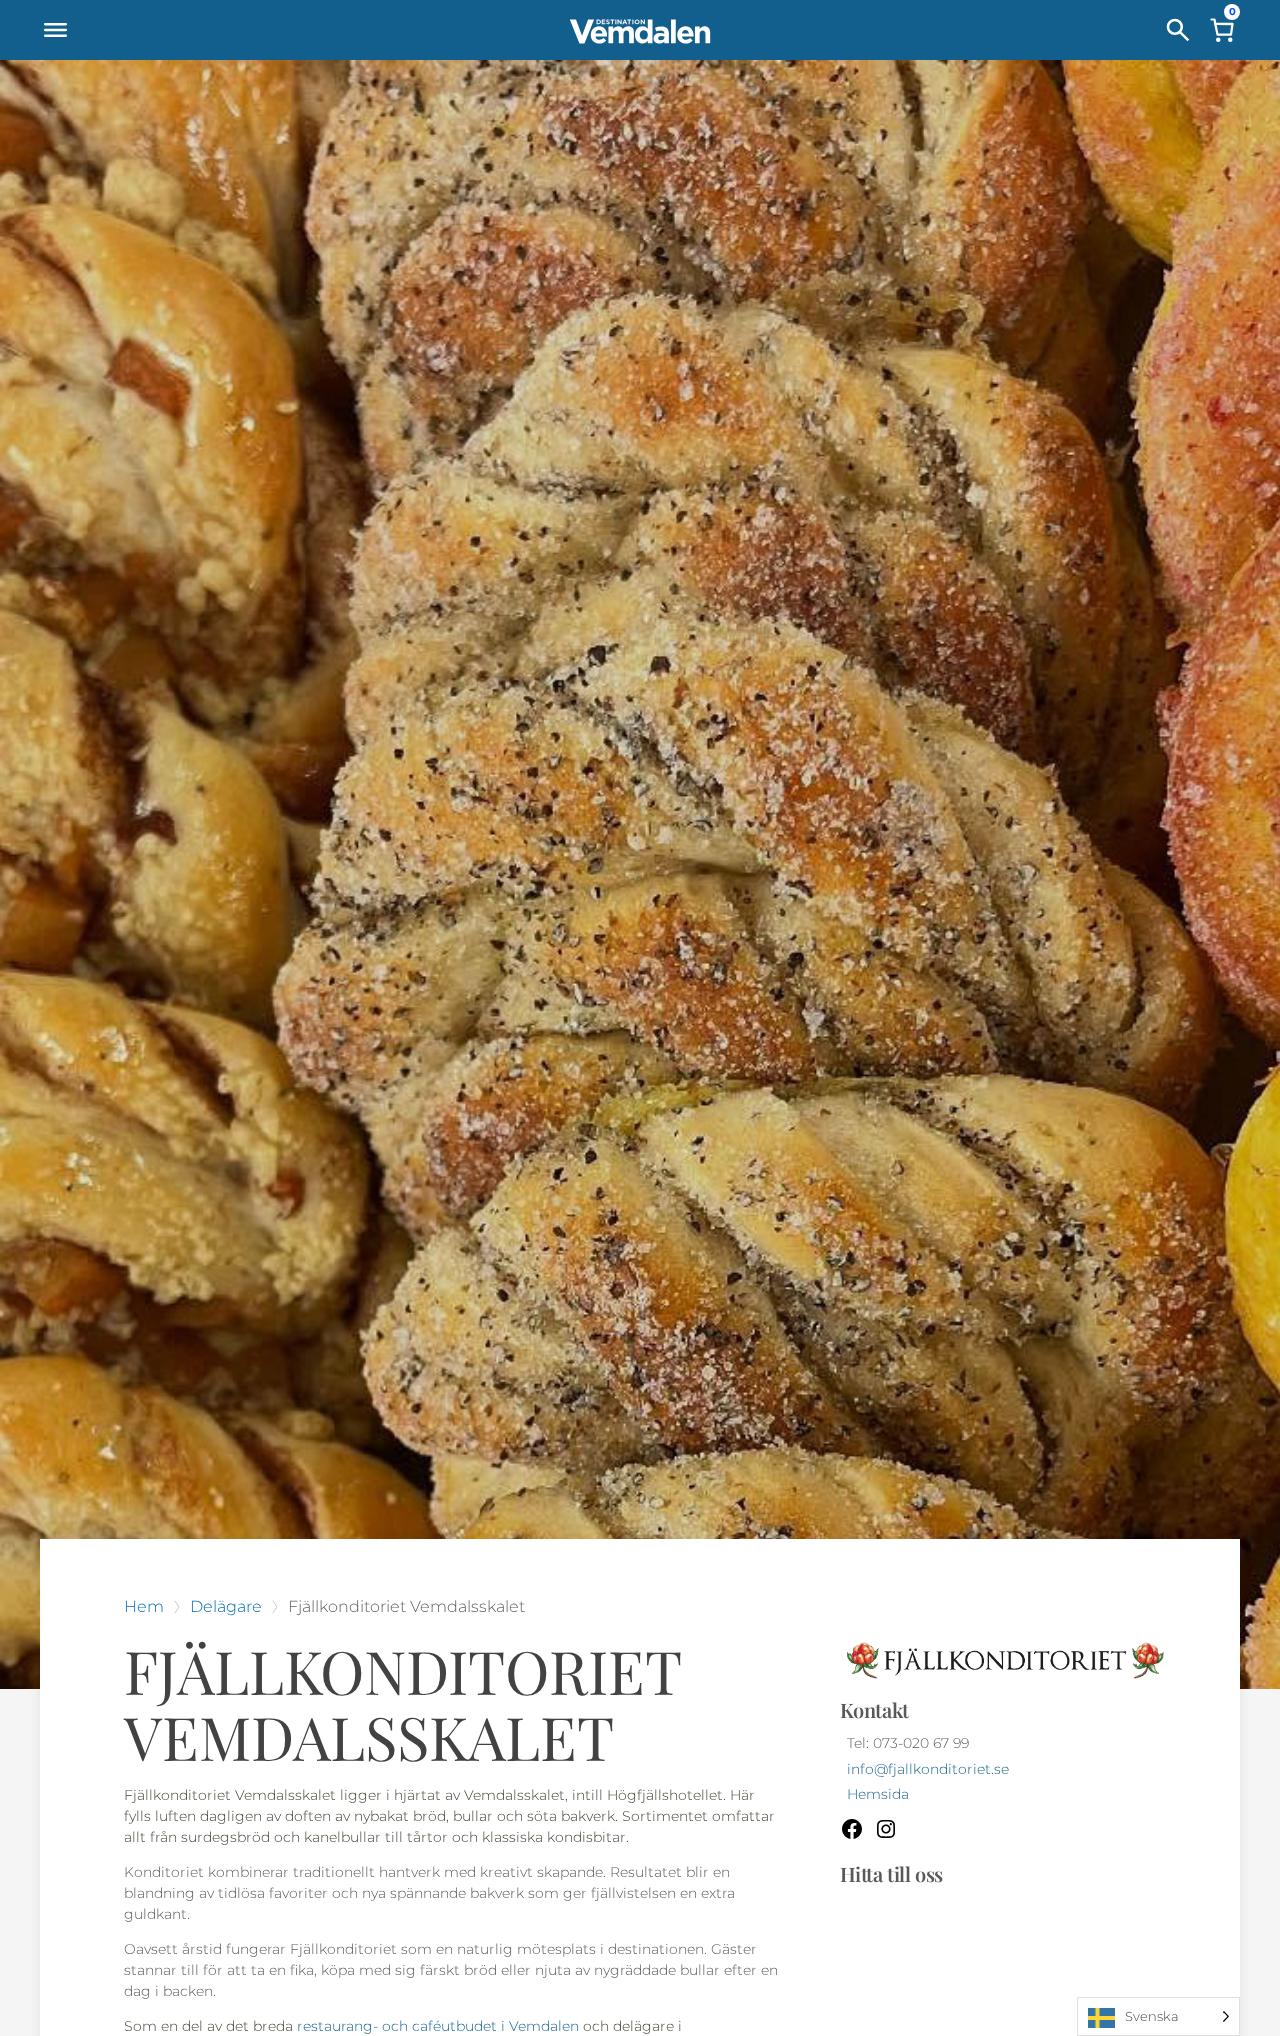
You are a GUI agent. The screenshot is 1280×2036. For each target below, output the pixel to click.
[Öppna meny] (55, 30)
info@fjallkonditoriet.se (928, 1769)
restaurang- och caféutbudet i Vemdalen (440, 2026)
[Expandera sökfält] (1178, 30)
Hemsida (878, 1794)
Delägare (226, 1606)
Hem (144, 1606)
